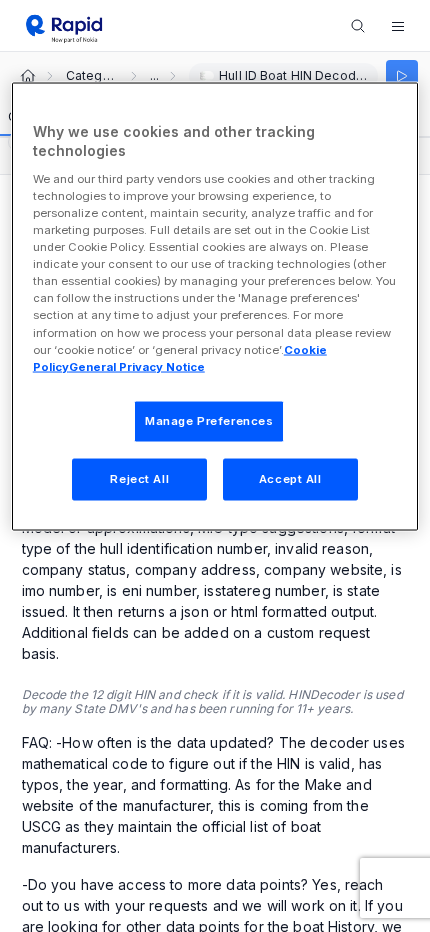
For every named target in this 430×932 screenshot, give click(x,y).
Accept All (290, 478)
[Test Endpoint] (402, 76)
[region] (215, 306)
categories (92, 76)
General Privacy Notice (137, 366)
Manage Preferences (209, 420)
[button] (398, 26)
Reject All (139, 478)
